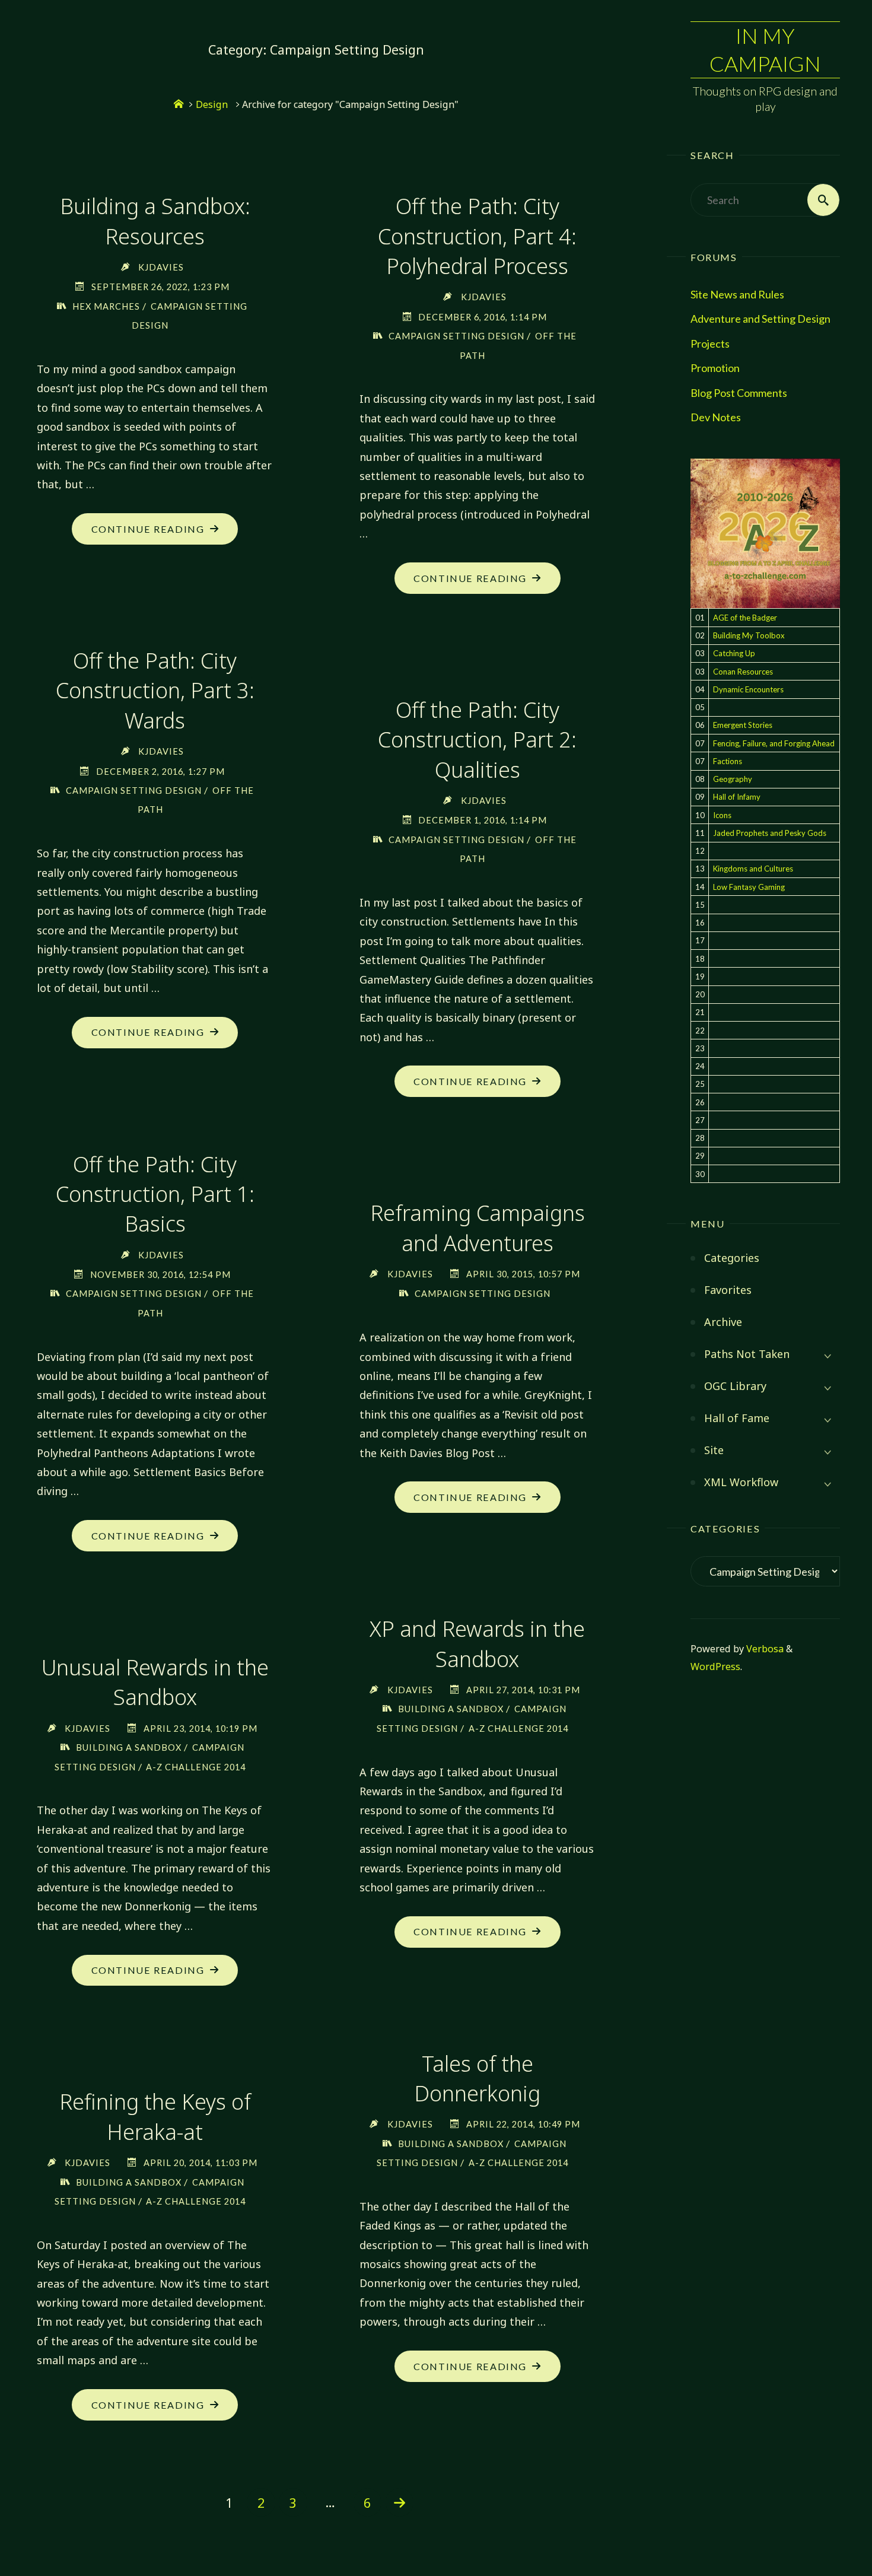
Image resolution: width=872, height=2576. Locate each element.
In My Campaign (765, 50)
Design (212, 104)
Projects (710, 344)
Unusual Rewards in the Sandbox (155, 1682)
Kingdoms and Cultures (753, 869)
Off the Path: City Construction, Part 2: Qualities (477, 740)
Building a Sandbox (451, 1709)
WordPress (715, 1667)
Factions (728, 761)
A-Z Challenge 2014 (518, 1729)
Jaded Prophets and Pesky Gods (770, 833)
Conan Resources (743, 672)
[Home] (179, 104)
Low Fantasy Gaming (749, 887)
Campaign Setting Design (456, 336)
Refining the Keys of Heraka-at (155, 2117)
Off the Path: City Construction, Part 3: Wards (155, 691)
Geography (733, 779)
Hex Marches (106, 306)
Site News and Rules (737, 294)
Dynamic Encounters (748, 689)
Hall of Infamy (737, 797)
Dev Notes (716, 417)
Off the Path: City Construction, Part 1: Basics (155, 1194)
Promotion (715, 368)
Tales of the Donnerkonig (477, 2079)
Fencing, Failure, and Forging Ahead (774, 743)
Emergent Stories (743, 725)
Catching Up (734, 653)
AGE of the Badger (745, 618)
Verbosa (764, 1649)
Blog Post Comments (739, 393)
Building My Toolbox (749, 635)
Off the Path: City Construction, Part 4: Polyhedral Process (477, 236)
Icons (722, 815)
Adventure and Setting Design (760, 319)
